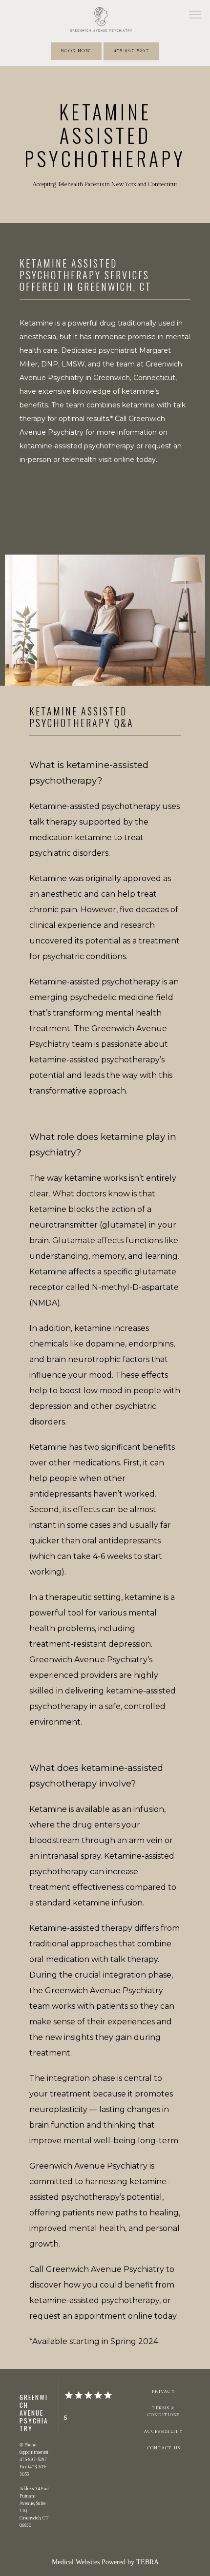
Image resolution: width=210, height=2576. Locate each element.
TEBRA (147, 2562)
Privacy (164, 2391)
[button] (195, 16)
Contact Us (164, 2448)
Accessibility (164, 2431)
